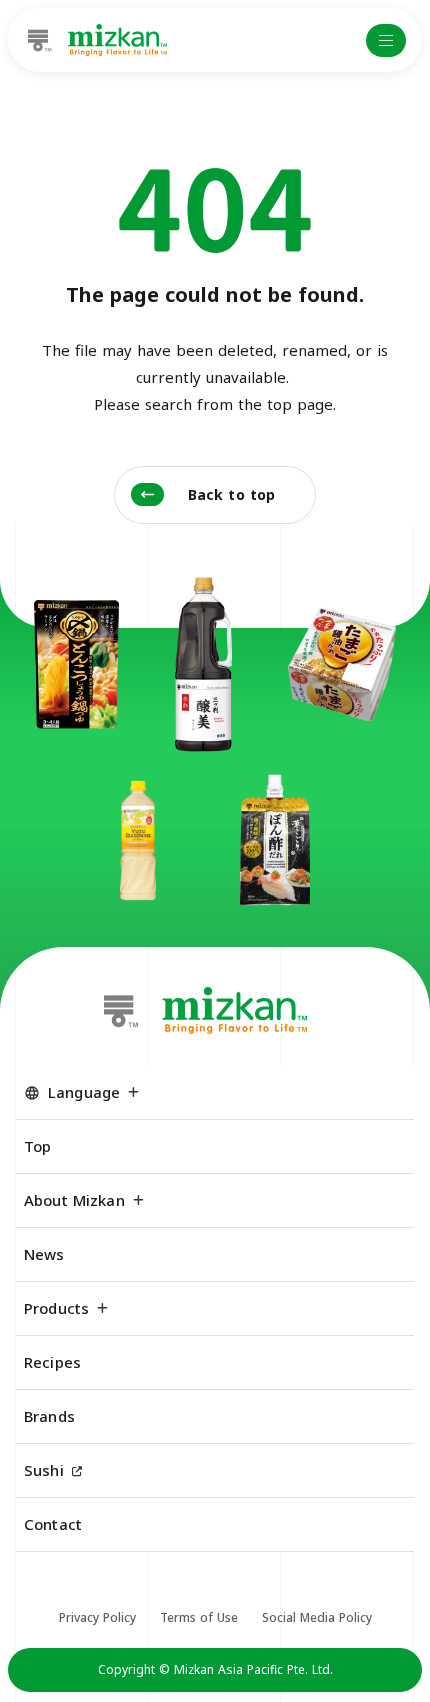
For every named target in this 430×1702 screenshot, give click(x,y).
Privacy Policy (97, 1617)
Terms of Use (199, 1617)
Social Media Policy (317, 1617)
